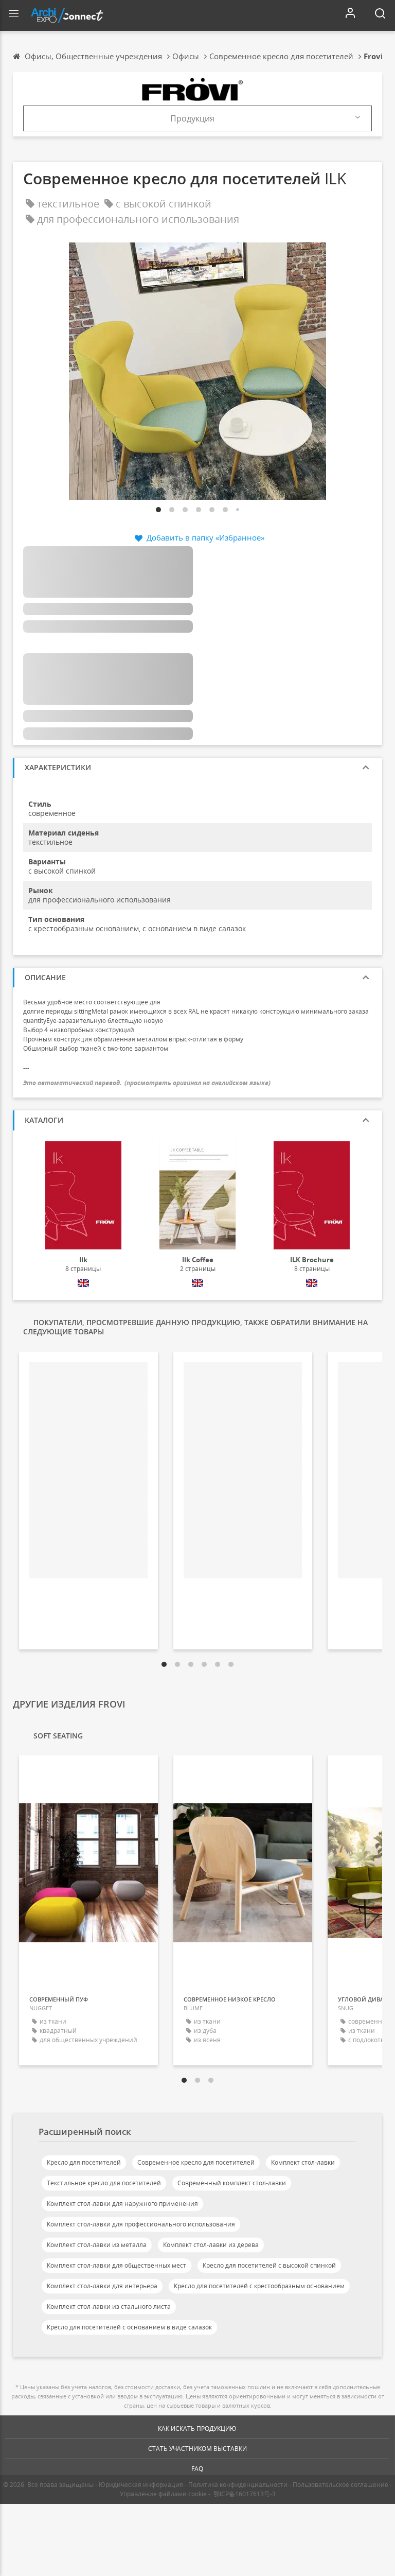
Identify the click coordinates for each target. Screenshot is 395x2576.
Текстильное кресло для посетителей (104, 2183)
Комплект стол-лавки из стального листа (109, 2307)
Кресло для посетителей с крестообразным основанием (259, 2286)
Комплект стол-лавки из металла (97, 2245)
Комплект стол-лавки (303, 2162)
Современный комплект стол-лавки (232, 2183)
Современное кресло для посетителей (196, 2162)
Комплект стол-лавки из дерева (211, 2245)
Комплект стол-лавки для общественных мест (116, 2265)
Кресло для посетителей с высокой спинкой (269, 2265)
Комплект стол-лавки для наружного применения (122, 2204)
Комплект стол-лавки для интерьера (102, 2286)
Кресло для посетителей (84, 2162)
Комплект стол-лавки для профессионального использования (141, 2224)
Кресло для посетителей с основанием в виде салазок (129, 2327)
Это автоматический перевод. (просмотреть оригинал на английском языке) (147, 1083)
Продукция (192, 118)
